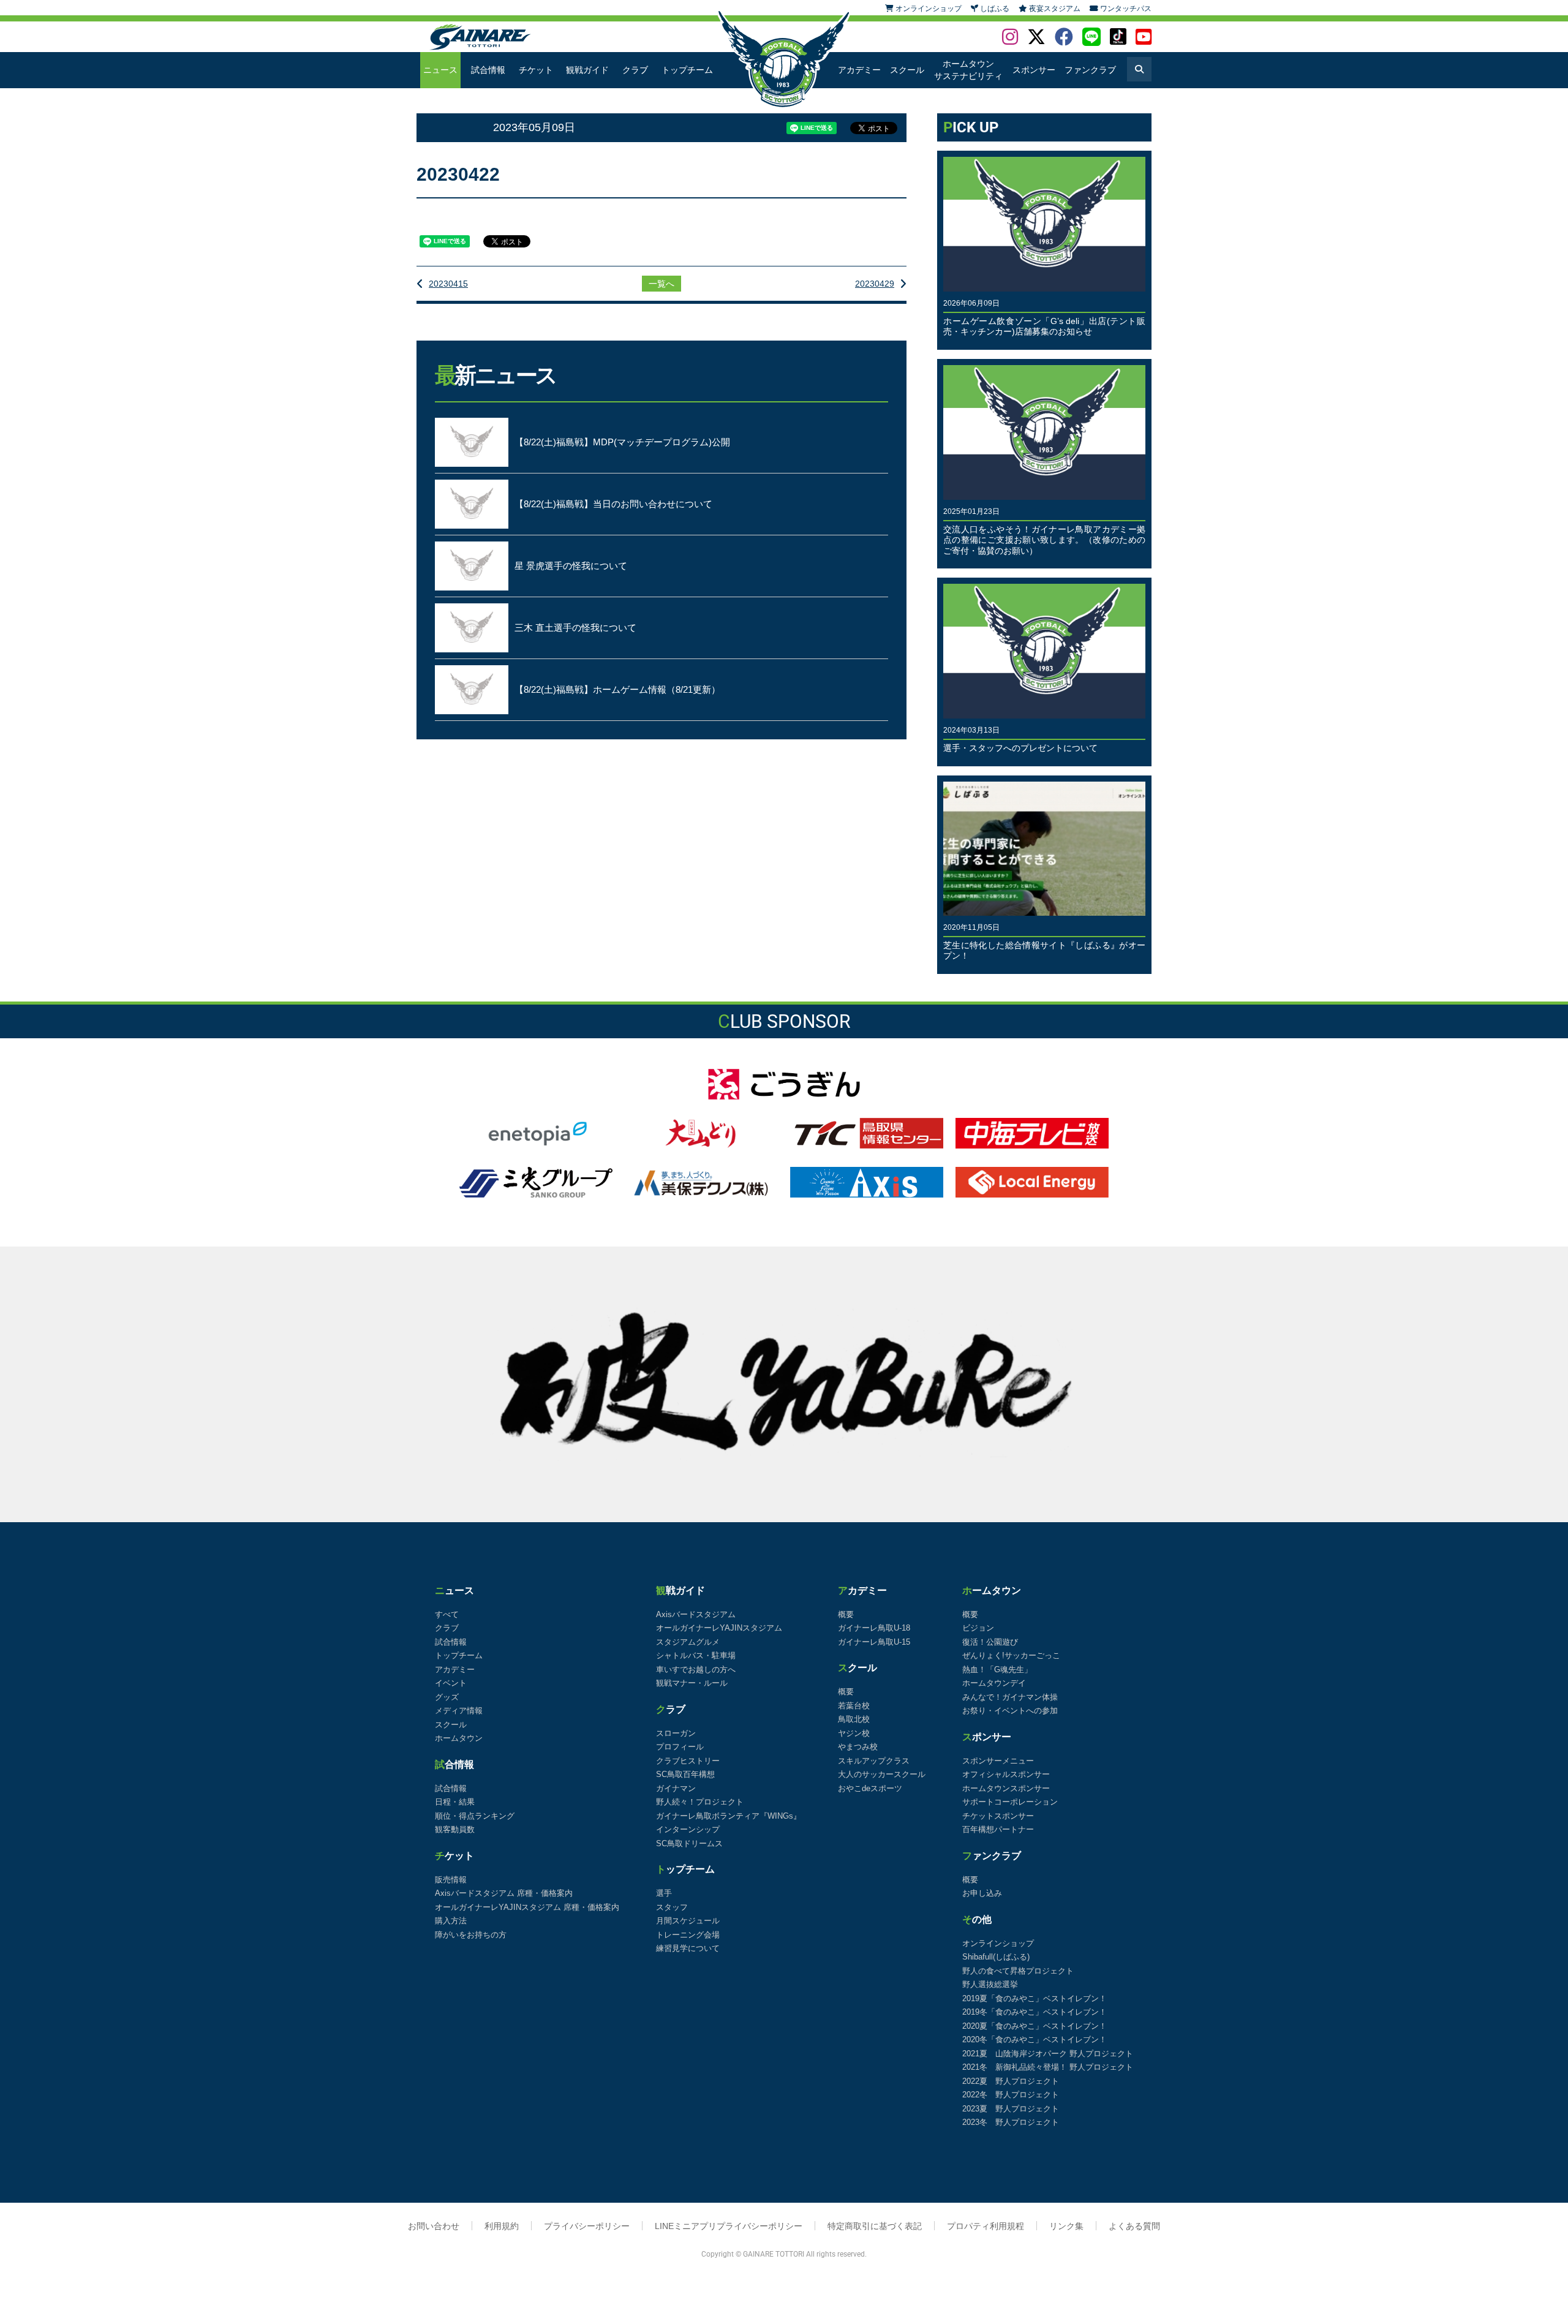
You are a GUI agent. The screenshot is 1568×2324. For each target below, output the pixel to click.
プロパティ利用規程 (986, 2226)
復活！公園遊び (990, 1642)
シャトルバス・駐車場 (696, 1655)
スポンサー (1034, 70)
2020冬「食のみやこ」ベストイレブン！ (1035, 2039)
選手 (664, 1893)
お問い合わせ (434, 2226)
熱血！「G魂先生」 (997, 1669)
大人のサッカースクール (882, 1774)
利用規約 (502, 2226)
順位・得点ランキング (475, 1816)
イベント (451, 1683)
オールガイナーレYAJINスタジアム (719, 1628)
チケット (536, 70)
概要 (846, 1614)
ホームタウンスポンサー (1006, 1788)
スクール (907, 70)
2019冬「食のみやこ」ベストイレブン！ (1035, 2012)
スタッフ (672, 1907)
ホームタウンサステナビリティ (968, 70)
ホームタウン (459, 1738)
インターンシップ (688, 1829)
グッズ (447, 1697)
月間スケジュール (688, 1921)
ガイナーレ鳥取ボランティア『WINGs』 (729, 1816)
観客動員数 (455, 1829)
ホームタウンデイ (994, 1683)
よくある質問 (1134, 2226)
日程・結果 (455, 1802)
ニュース (440, 70)
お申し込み (982, 1893)
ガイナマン (676, 1788)
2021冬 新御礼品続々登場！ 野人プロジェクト (1048, 2067)
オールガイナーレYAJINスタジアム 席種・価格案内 (527, 1907)
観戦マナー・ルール (692, 1683)
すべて (447, 1614)
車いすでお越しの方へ (696, 1669)
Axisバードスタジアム (696, 1614)
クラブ (635, 70)
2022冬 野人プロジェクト (1011, 2095)
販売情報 (451, 1880)
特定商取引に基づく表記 (875, 2226)
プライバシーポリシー (587, 2226)
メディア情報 (459, 1711)
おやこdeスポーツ (870, 1788)
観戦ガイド (587, 70)
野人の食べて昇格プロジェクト (1018, 1971)
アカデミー (859, 70)
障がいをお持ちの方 (471, 1935)
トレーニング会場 (688, 1935)
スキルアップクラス (874, 1761)
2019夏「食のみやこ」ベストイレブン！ (1035, 1998)
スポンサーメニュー (998, 1761)
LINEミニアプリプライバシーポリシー (729, 2226)
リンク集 (1066, 2226)
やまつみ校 (858, 1747)
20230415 (448, 284)
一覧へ (661, 284)
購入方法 (451, 1921)
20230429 (875, 284)
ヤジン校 (854, 1733)
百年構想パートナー (998, 1829)
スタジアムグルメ (688, 1642)
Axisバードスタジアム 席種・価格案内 (504, 1893)
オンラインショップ (998, 1943)
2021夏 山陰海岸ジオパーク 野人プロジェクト (1048, 2054)
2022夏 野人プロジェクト (1011, 2081)
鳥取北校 (854, 1719)
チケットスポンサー (998, 1816)
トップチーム (687, 70)
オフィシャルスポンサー (1006, 1774)
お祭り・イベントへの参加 (1010, 1711)
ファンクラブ (1090, 70)
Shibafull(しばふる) (996, 1957)
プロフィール (680, 1747)
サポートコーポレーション (1010, 1802)
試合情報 (488, 70)
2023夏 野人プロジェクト (1011, 2109)
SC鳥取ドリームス (689, 1843)
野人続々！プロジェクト (700, 1802)
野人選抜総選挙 (990, 1984)
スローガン (676, 1733)
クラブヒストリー (688, 1761)
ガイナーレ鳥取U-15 (874, 1642)
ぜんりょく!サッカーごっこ (1011, 1655)
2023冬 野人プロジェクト (1011, 2122)
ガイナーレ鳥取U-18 (874, 1628)
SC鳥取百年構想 (685, 1774)
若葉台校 (854, 1706)
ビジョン (978, 1628)
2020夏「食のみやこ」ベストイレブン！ (1035, 2026)
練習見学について (688, 1948)
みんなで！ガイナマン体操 (1010, 1697)
